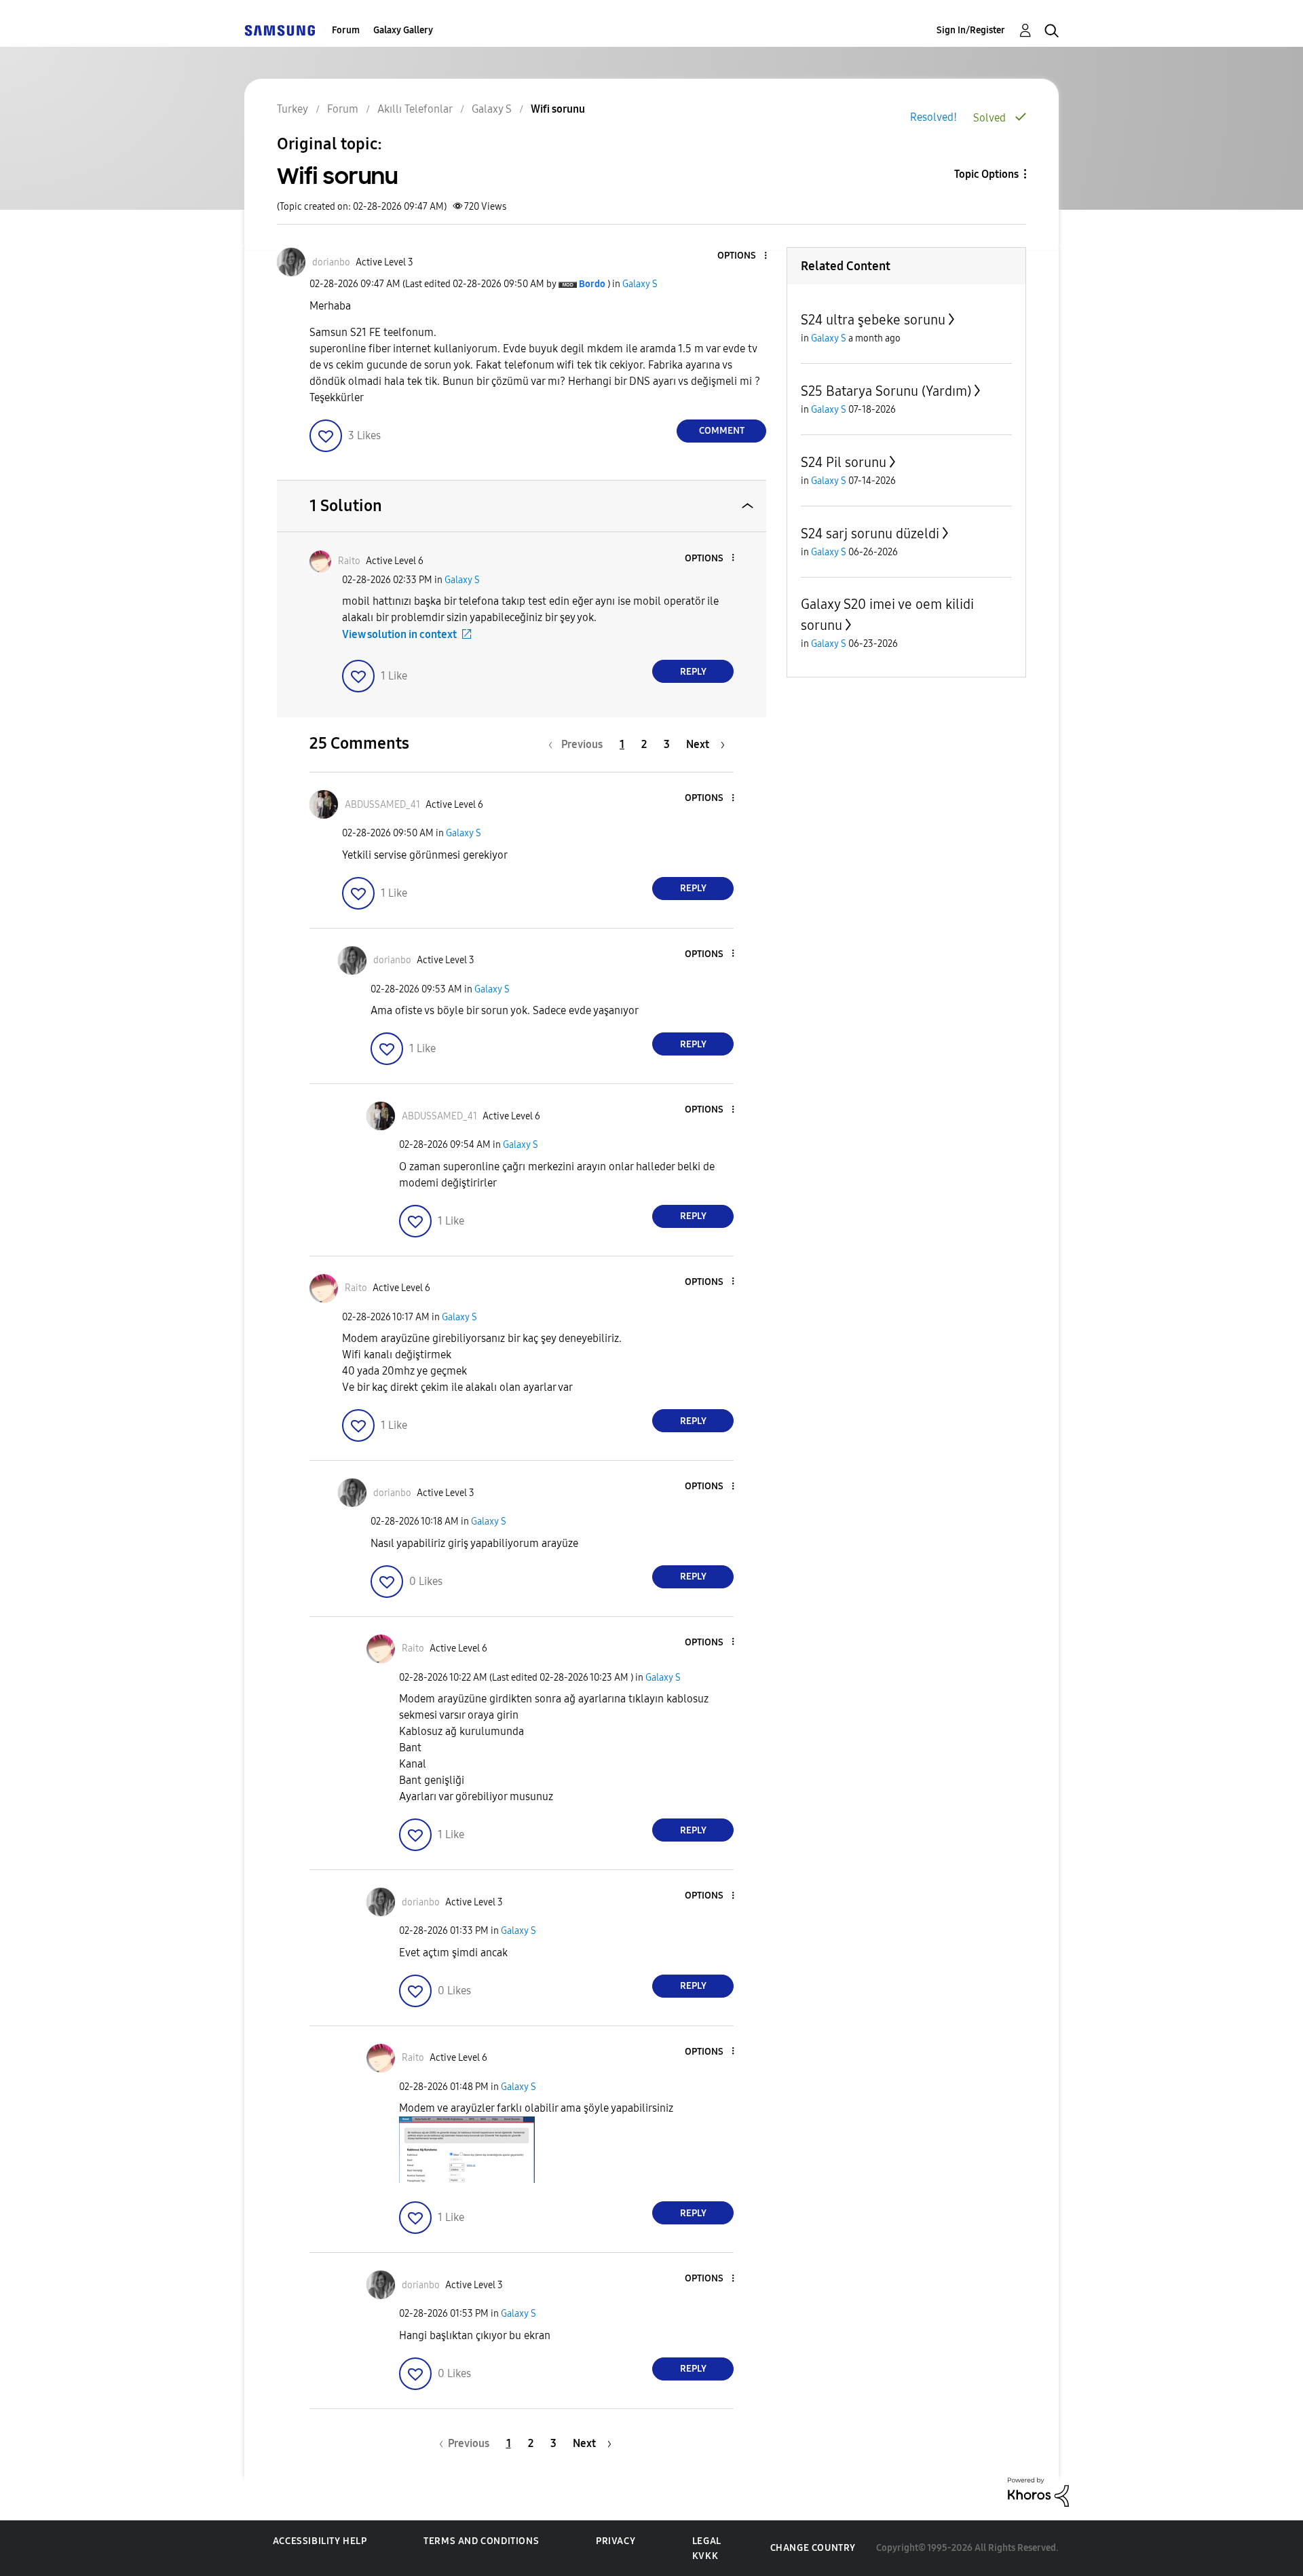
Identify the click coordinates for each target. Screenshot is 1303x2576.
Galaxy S (640, 284)
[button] (743, 256)
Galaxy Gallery (403, 30)
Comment (722, 431)
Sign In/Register (971, 30)
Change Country (813, 2548)
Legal (707, 2541)
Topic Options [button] (986, 174)
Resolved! (933, 117)
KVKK (705, 2556)
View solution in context (399, 634)
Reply (693, 672)
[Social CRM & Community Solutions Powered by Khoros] (1038, 2491)
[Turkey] (280, 30)
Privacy (616, 2541)
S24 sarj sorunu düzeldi (870, 534)
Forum (346, 30)
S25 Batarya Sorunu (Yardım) (886, 391)
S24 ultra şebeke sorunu (873, 320)
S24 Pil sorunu (844, 462)
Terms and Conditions (481, 2541)
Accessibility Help (320, 2541)
